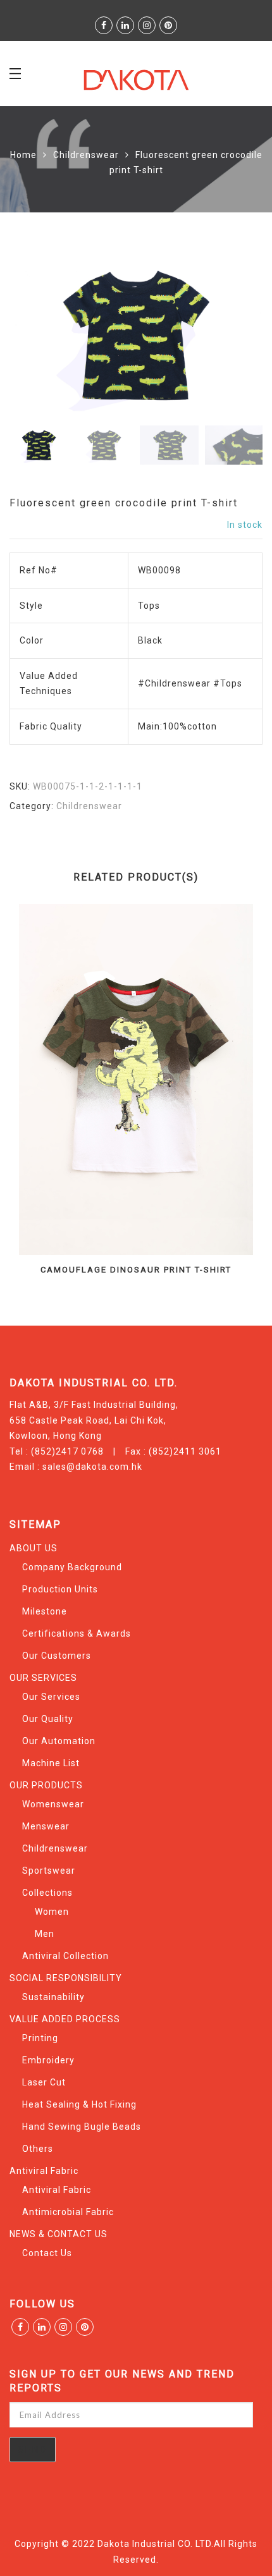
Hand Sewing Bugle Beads (82, 2127)
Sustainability (53, 1997)
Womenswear (53, 1804)
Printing (40, 2038)
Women (52, 1912)
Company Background (72, 1567)
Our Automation (59, 1741)
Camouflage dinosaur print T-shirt (136, 1270)
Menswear (46, 1826)
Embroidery (48, 2060)
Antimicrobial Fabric (68, 2212)
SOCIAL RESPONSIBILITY (66, 1978)
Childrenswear (86, 155)
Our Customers (57, 1656)
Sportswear (49, 1871)
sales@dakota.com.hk (92, 1467)
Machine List (51, 1763)
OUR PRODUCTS (46, 1785)
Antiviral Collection (65, 1956)
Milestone (45, 1611)
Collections (47, 1893)
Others (38, 2149)
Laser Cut (44, 2082)
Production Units (60, 1589)
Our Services (51, 1697)
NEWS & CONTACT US (59, 2234)
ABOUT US (34, 1548)
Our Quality (48, 1719)
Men (45, 1934)
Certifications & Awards (77, 1633)
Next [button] (226, 337)
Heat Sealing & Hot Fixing (79, 2104)
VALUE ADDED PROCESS (65, 2019)
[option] (136, 335)
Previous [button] (40, 337)
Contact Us (47, 2253)
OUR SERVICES (43, 1678)
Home (23, 155)
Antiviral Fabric (44, 2171)
